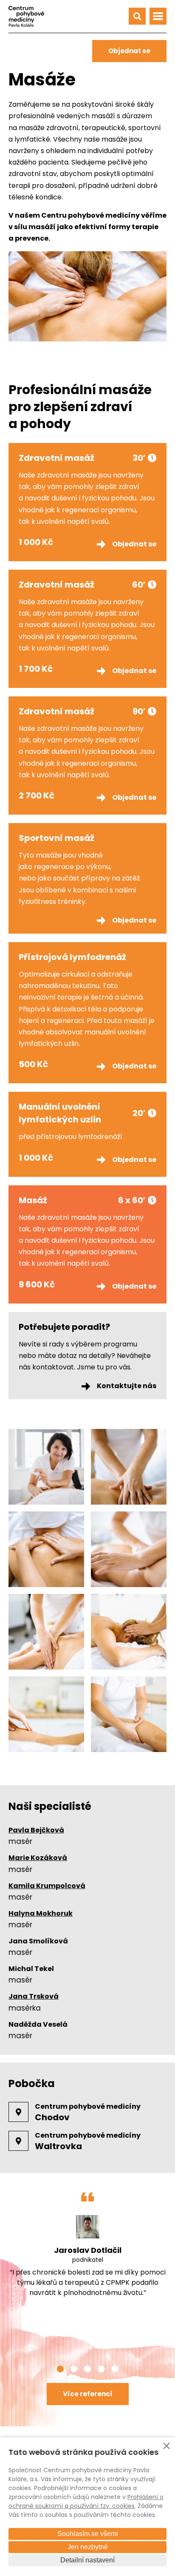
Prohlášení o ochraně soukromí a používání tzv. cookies (86, 2501)
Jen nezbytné (88, 2547)
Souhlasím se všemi (88, 2534)
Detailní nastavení (87, 2560)
